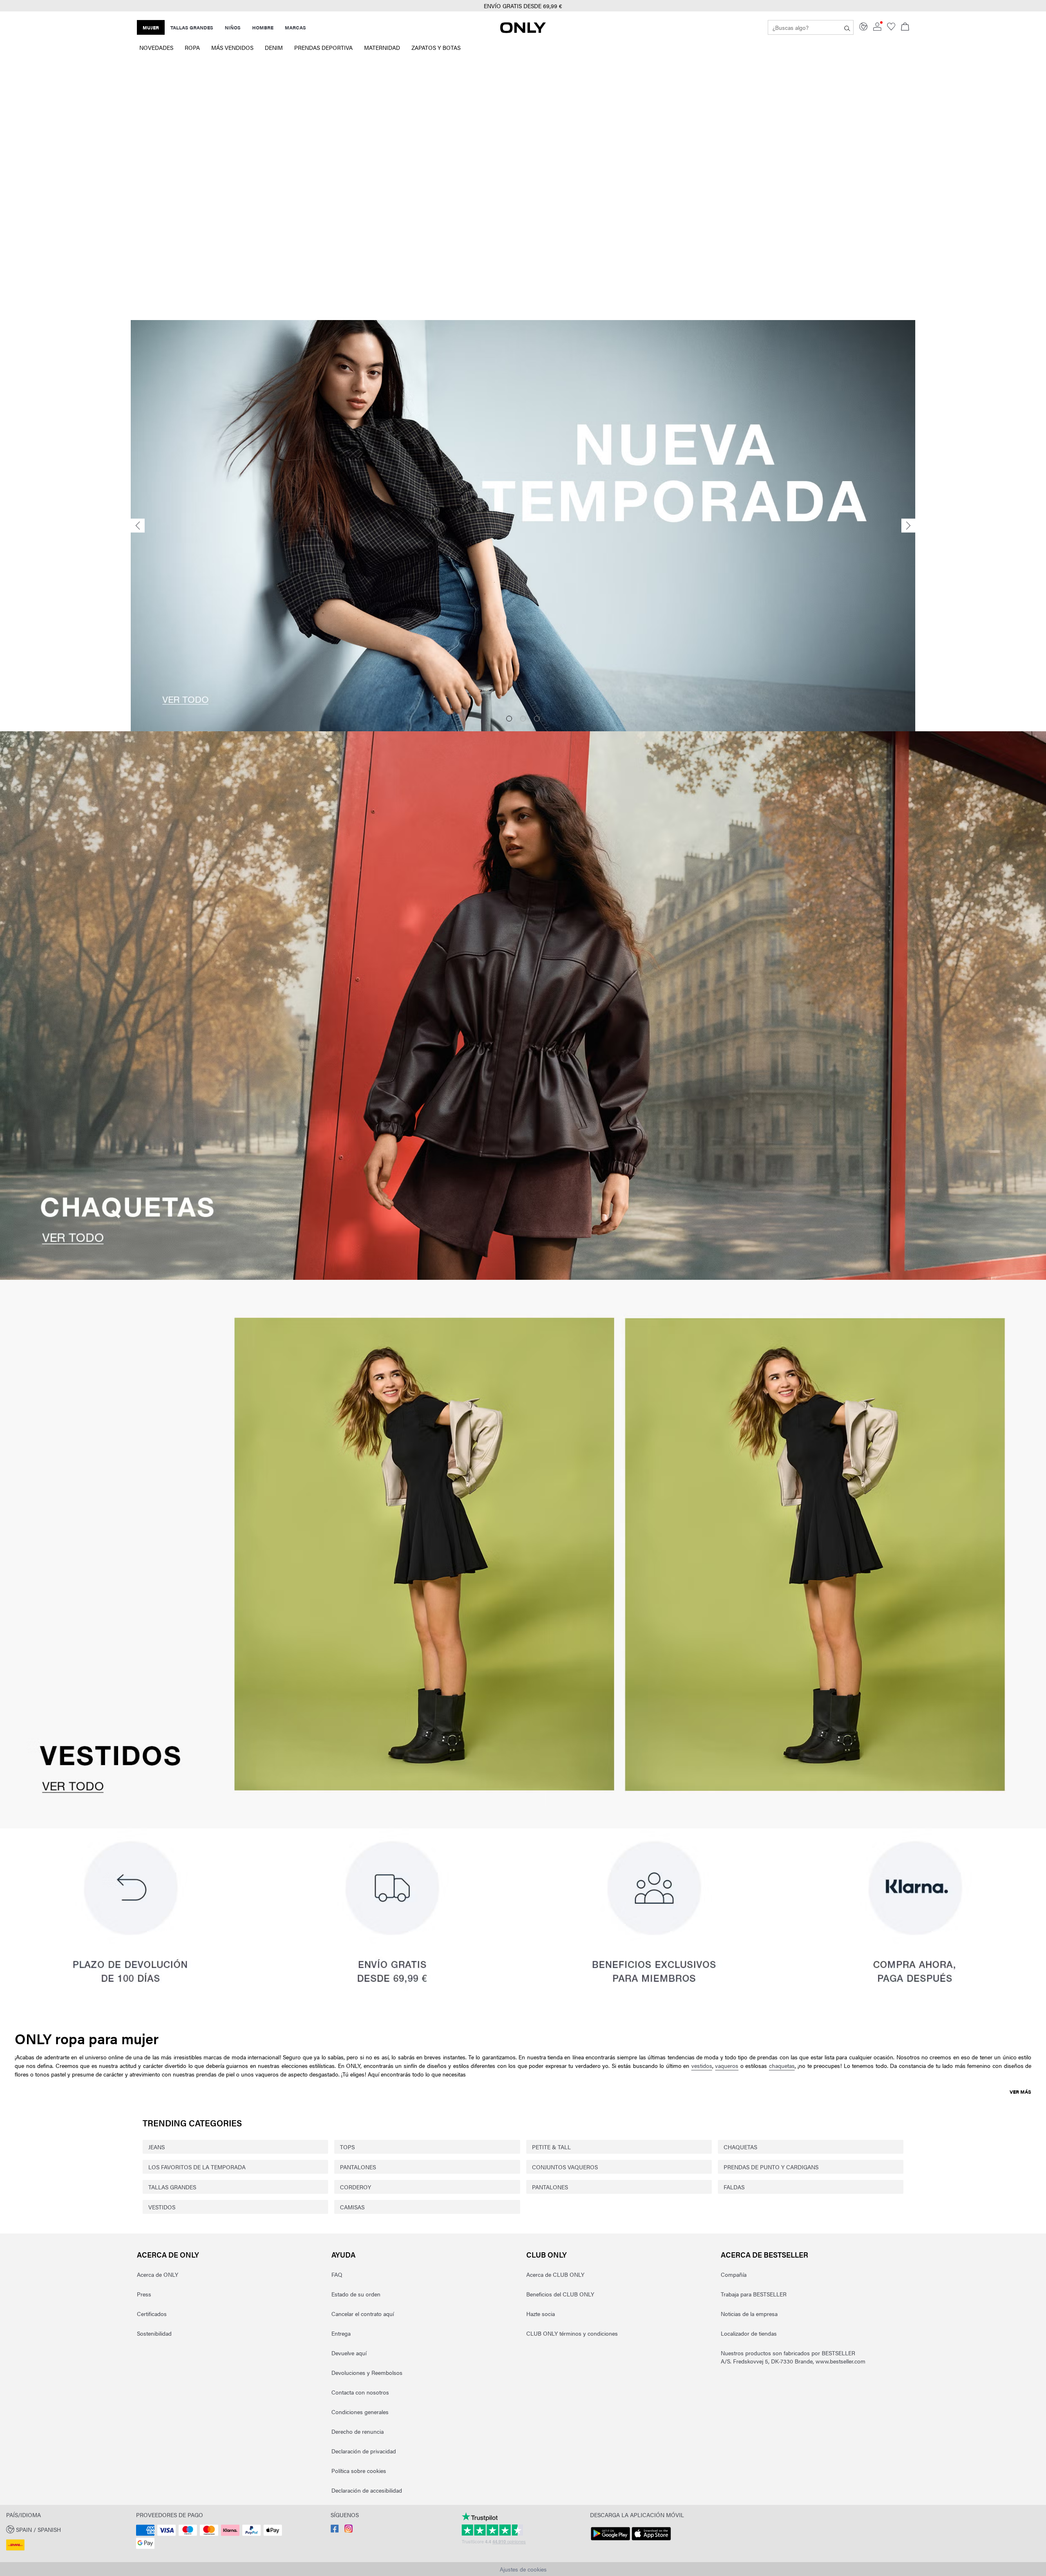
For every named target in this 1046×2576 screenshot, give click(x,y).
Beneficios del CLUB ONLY (560, 2294)
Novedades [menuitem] (156, 47)
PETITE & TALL (551, 2147)
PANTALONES (358, 2167)
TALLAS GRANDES (172, 2187)
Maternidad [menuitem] (382, 47)
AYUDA (343, 2255)
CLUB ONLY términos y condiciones (572, 2333)
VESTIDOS (162, 2207)
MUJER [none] (151, 27)
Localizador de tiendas (749, 2333)
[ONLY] (523, 31)
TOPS (347, 2147)
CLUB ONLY (546, 2255)
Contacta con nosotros (360, 2392)
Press (144, 2294)
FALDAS (734, 2187)
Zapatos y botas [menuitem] (436, 47)
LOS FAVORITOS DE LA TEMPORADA (197, 2167)
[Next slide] (908, 526)
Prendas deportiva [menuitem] (323, 47)
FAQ (337, 2274)
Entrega (341, 2333)
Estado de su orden (356, 2294)
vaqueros (727, 2065)
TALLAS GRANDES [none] (192, 27)
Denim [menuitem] (274, 47)
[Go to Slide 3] (537, 719)
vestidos (702, 2065)
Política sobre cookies (359, 2471)
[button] (523, 6)
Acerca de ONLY (168, 2255)
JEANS (156, 2147)
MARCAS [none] (295, 27)
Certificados (152, 2314)
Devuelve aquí (349, 2353)
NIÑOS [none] (233, 27)
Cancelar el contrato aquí (363, 2314)
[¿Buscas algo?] (847, 27)
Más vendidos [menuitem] (232, 47)
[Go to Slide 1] (509, 719)
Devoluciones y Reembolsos (367, 2372)
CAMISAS (352, 2207)
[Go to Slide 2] (523, 719)
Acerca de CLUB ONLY (555, 2274)
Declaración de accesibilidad (367, 2490)
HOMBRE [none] (263, 27)
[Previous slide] (138, 526)
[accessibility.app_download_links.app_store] (651, 2540)
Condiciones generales (360, 2412)
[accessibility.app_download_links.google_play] (610, 2540)
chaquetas (782, 2065)
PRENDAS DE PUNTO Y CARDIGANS (771, 2167)
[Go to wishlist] (891, 28)
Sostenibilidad (154, 2333)
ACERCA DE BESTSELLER (764, 2255)
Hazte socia (541, 2314)
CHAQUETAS (740, 2147)
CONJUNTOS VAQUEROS (565, 2167)
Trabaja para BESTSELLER (754, 2294)
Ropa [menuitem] (192, 47)
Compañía (734, 2274)
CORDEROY (355, 2187)
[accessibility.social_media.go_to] (335, 2530)
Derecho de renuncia (358, 2431)
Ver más (1020, 2092)
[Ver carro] (905, 27)
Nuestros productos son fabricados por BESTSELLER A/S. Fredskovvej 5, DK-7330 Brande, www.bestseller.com (793, 2357)
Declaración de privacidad (364, 2451)
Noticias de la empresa (749, 2314)
